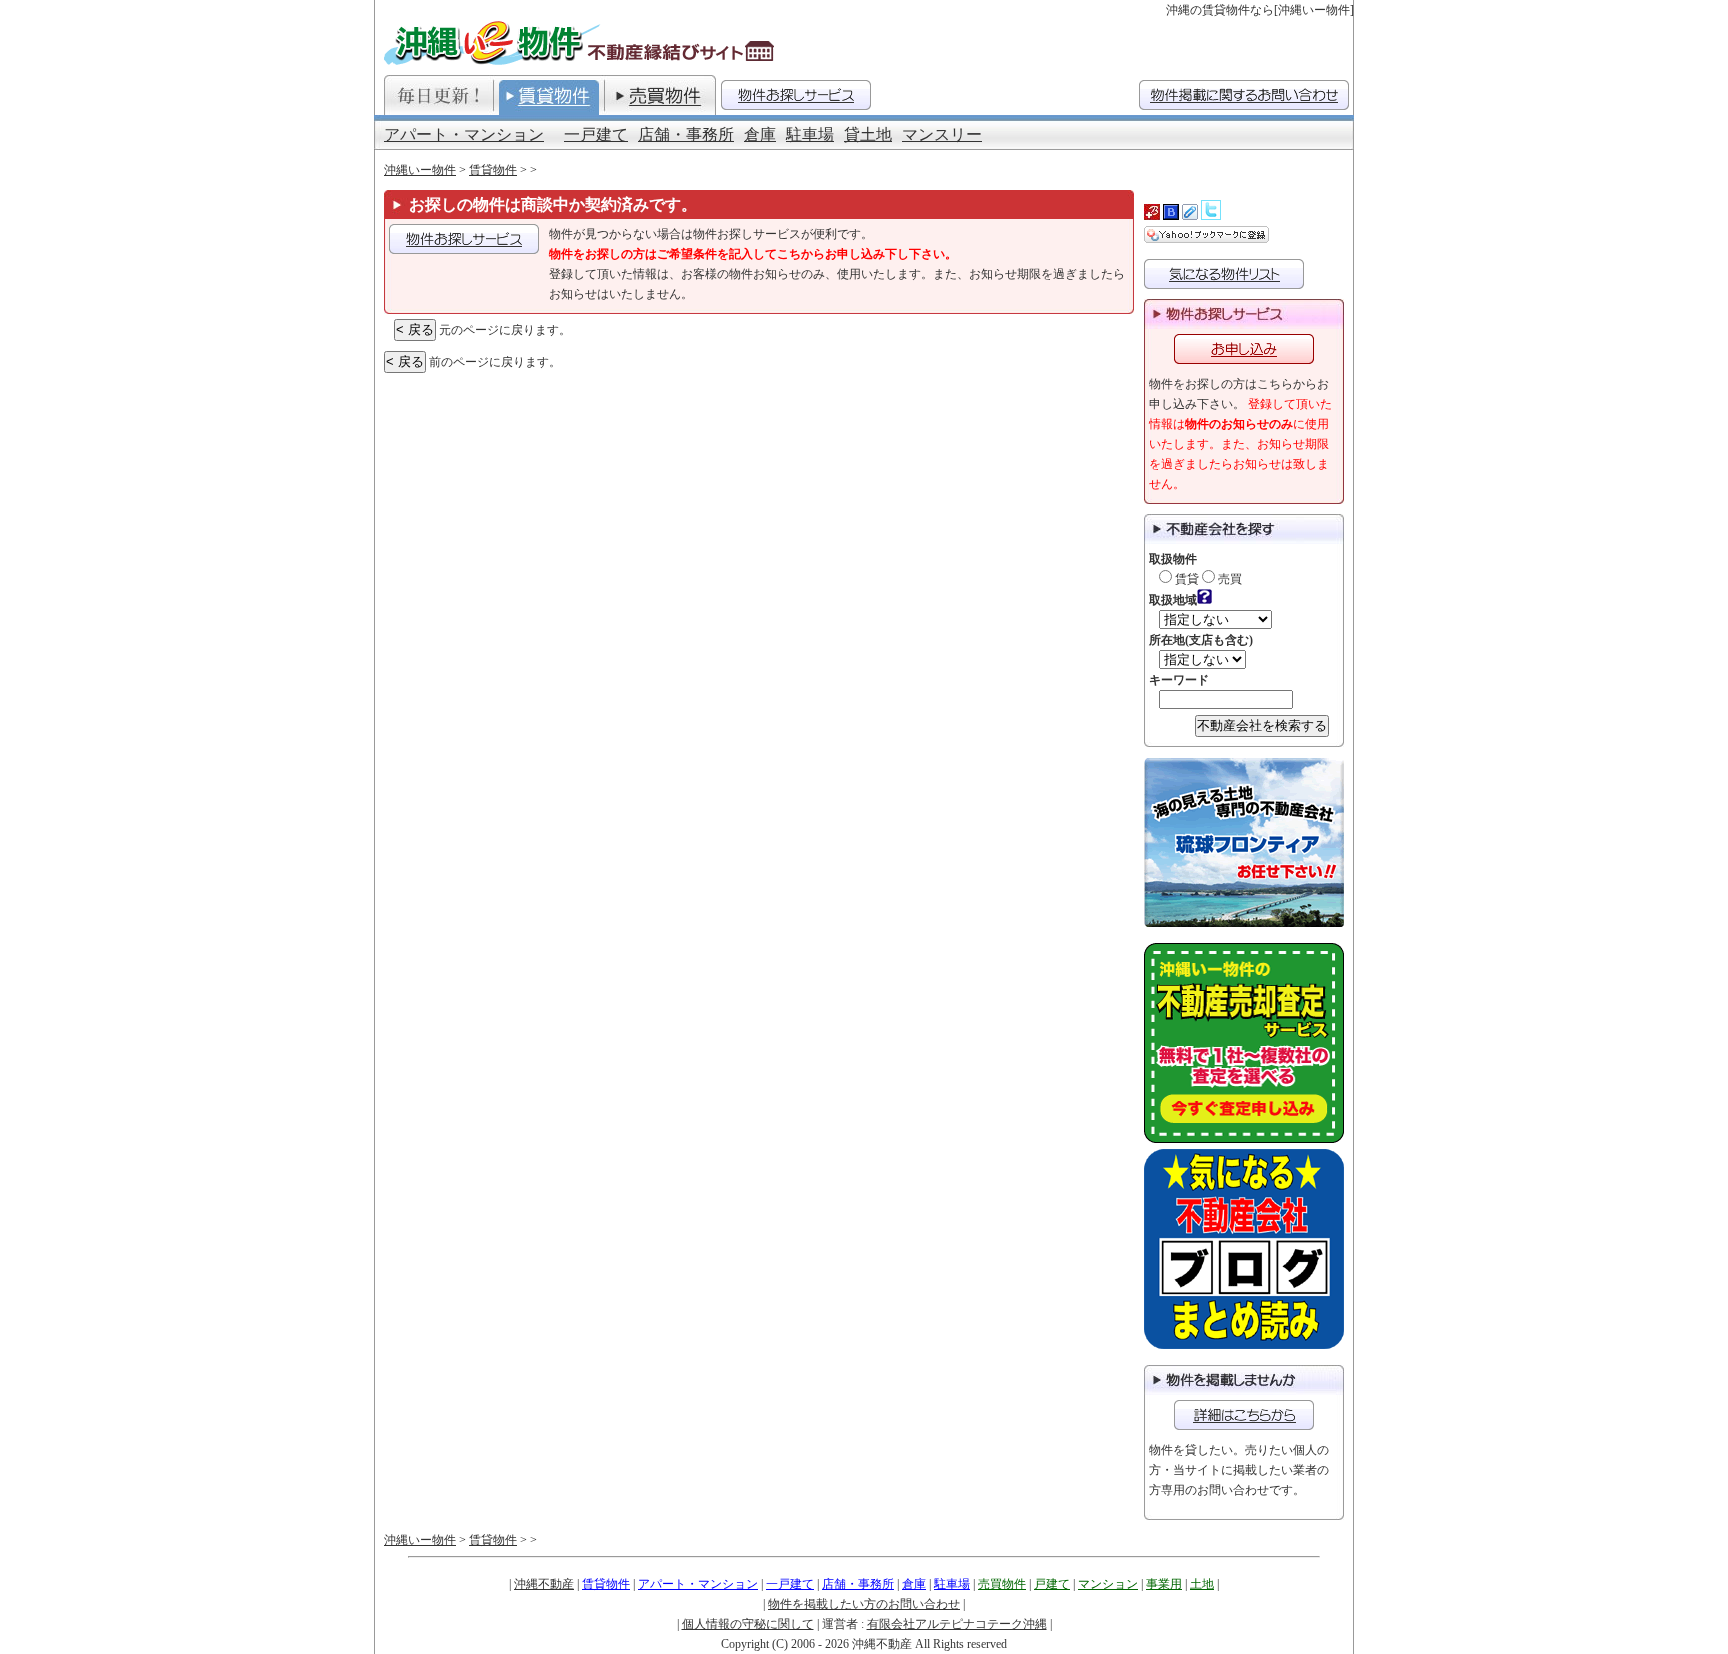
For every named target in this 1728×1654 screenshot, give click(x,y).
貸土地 (868, 134)
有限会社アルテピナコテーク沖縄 (957, 1624)
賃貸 (1185, 579)
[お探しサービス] (796, 95)
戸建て (1052, 1584)
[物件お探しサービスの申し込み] (464, 239)
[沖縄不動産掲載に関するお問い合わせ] (1244, 95)
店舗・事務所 (686, 134)
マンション (1108, 1584)
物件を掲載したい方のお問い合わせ (864, 1604)
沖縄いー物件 (420, 170)
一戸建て (596, 134)
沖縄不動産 (544, 1584)
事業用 (1164, 1584)
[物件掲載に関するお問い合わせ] (1244, 1415)
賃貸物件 (493, 170)
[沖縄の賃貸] (549, 95)
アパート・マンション (464, 134)
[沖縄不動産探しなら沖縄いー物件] (581, 42)
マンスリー (942, 134)
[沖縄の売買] (660, 95)
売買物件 (1002, 1584)
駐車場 (810, 134)
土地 (1202, 1584)
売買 (1228, 579)
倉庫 (760, 134)
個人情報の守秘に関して (748, 1624)
